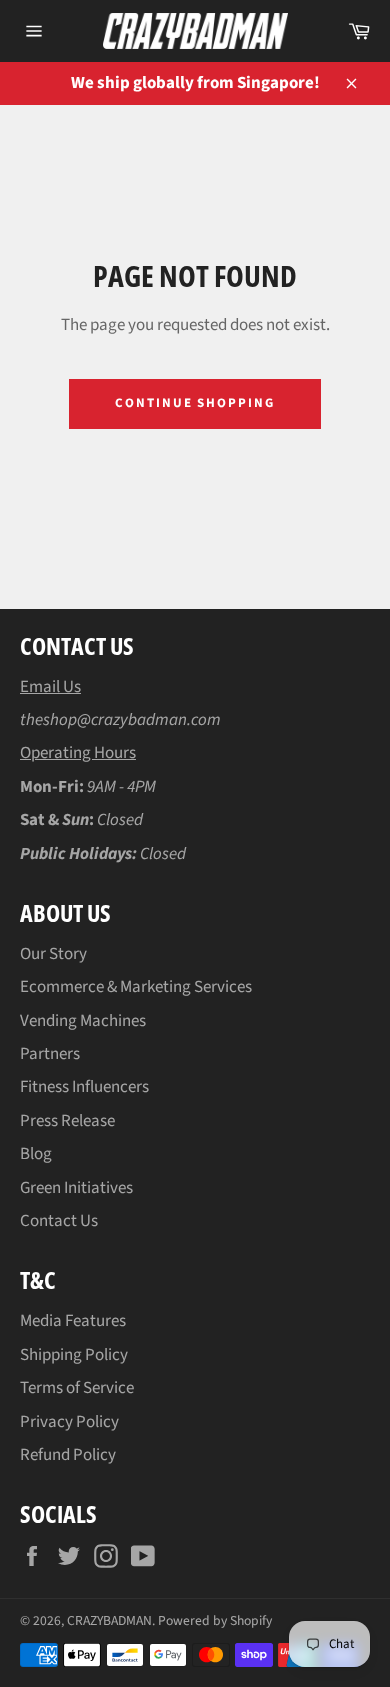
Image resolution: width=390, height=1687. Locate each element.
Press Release (67, 1121)
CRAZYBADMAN (109, 1620)
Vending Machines (83, 1021)
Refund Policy (68, 1455)
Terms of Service (77, 1388)
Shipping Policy (74, 1355)
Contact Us (59, 1221)
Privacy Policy (69, 1422)
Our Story (53, 954)
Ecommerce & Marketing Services (136, 987)
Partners (50, 1054)
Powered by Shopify (215, 1620)
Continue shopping (195, 403)
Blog (36, 1154)
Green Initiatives (76, 1188)
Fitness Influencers (84, 1087)
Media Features (73, 1321)
